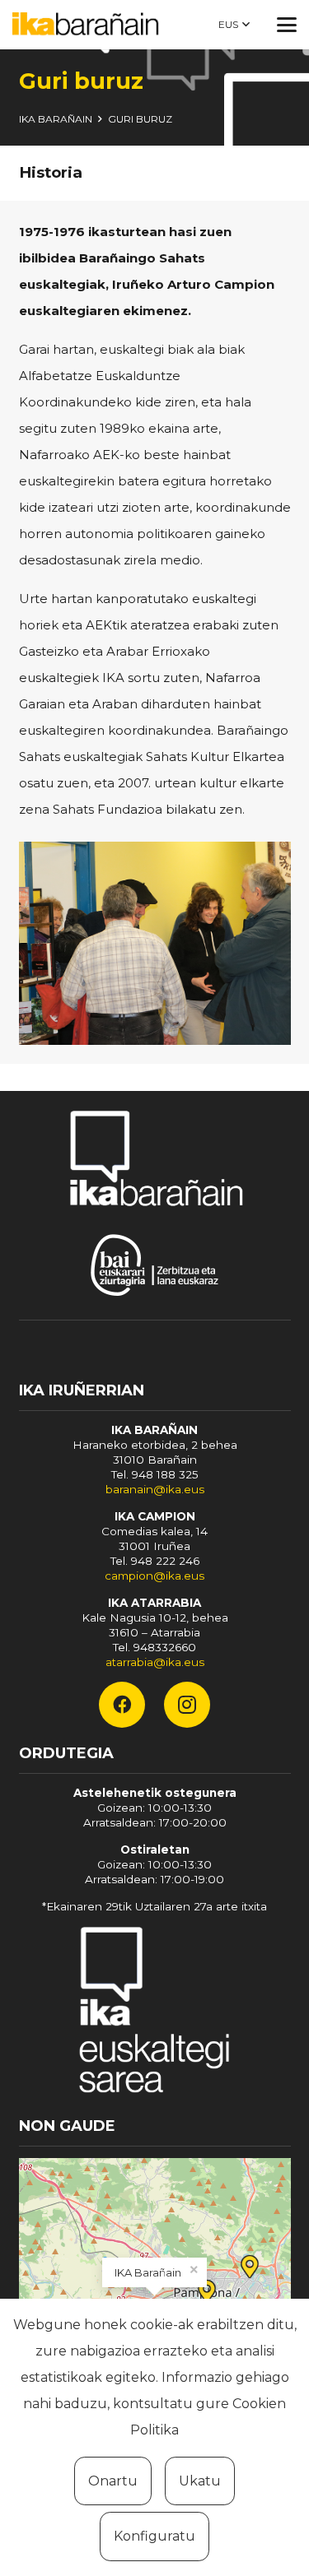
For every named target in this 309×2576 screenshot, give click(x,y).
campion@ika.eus (154, 1576)
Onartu (113, 2481)
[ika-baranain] (89, 25)
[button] (234, 25)
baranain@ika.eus (155, 1489)
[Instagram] (187, 1705)
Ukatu (200, 2481)
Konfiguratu (154, 2536)
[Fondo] (155, 2013)
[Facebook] (122, 1705)
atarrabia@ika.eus (155, 1662)
